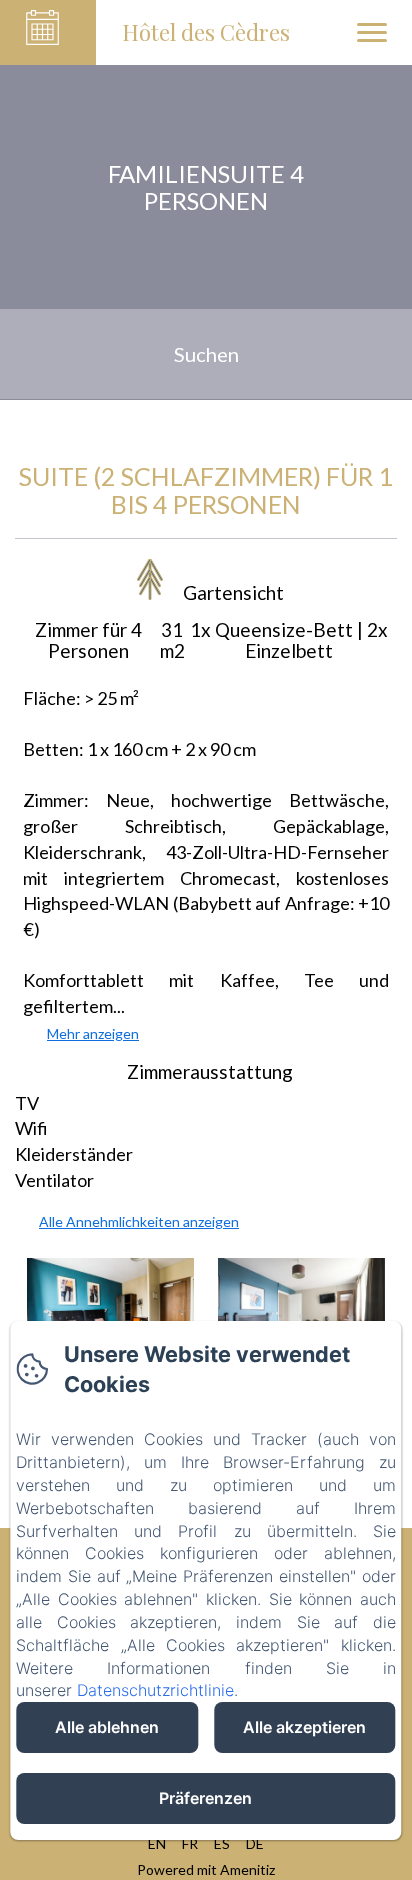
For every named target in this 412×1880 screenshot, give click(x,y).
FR (190, 1843)
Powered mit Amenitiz (206, 1869)
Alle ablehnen (107, 1727)
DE (255, 1843)
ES (222, 1843)
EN (157, 1843)
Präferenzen (205, 1798)
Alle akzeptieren (304, 1727)
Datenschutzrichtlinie (155, 1690)
